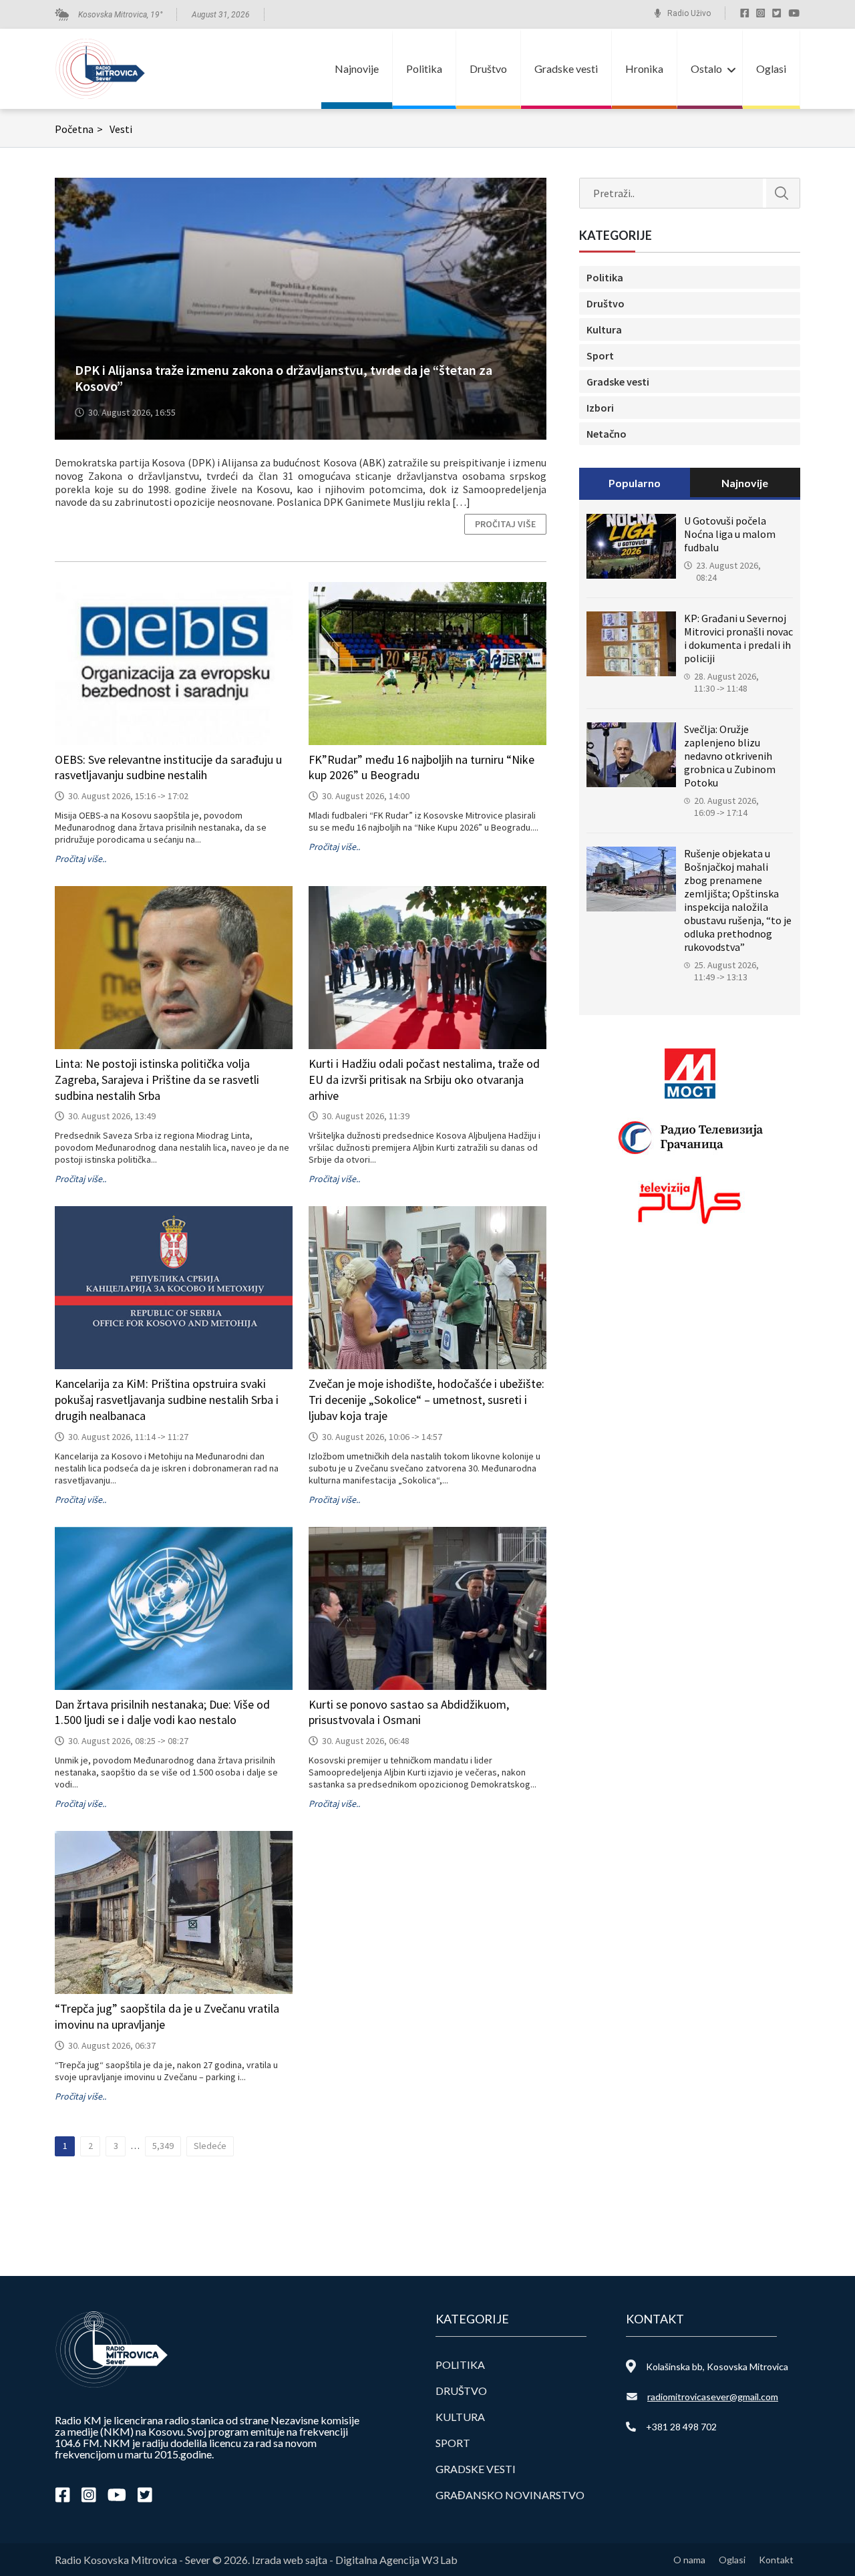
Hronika (644, 68)
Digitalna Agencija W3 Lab (396, 2560)
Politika (424, 68)
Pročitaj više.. (80, 859)
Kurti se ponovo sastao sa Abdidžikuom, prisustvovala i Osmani (409, 1712)
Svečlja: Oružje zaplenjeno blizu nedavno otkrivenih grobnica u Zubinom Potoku (730, 756)
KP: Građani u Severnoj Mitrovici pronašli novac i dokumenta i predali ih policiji (738, 638)
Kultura (604, 329)
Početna (79, 129)
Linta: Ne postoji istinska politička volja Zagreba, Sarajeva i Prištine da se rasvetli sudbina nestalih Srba (157, 1080)
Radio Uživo (689, 13)
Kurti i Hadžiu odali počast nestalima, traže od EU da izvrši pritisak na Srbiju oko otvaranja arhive (424, 1080)
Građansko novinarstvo (510, 2495)
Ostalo (706, 68)
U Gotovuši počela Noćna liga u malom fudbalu (730, 534)
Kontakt (776, 2560)
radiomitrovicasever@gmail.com (713, 2397)
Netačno (607, 434)
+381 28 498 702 (681, 2427)
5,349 (163, 2146)
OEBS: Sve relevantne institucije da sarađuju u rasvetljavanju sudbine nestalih (168, 767)
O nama (689, 2560)
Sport (600, 355)
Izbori (600, 408)
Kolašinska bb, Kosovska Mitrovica (717, 2367)
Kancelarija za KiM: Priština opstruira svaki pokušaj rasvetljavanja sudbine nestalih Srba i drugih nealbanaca (167, 1400)
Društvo (488, 68)
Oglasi (771, 68)
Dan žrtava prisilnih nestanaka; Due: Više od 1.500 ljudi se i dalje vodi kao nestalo (162, 1712)
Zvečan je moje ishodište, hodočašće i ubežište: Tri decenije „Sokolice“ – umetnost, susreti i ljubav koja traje (426, 1400)
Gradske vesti (566, 68)
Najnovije (357, 68)
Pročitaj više (505, 524)
